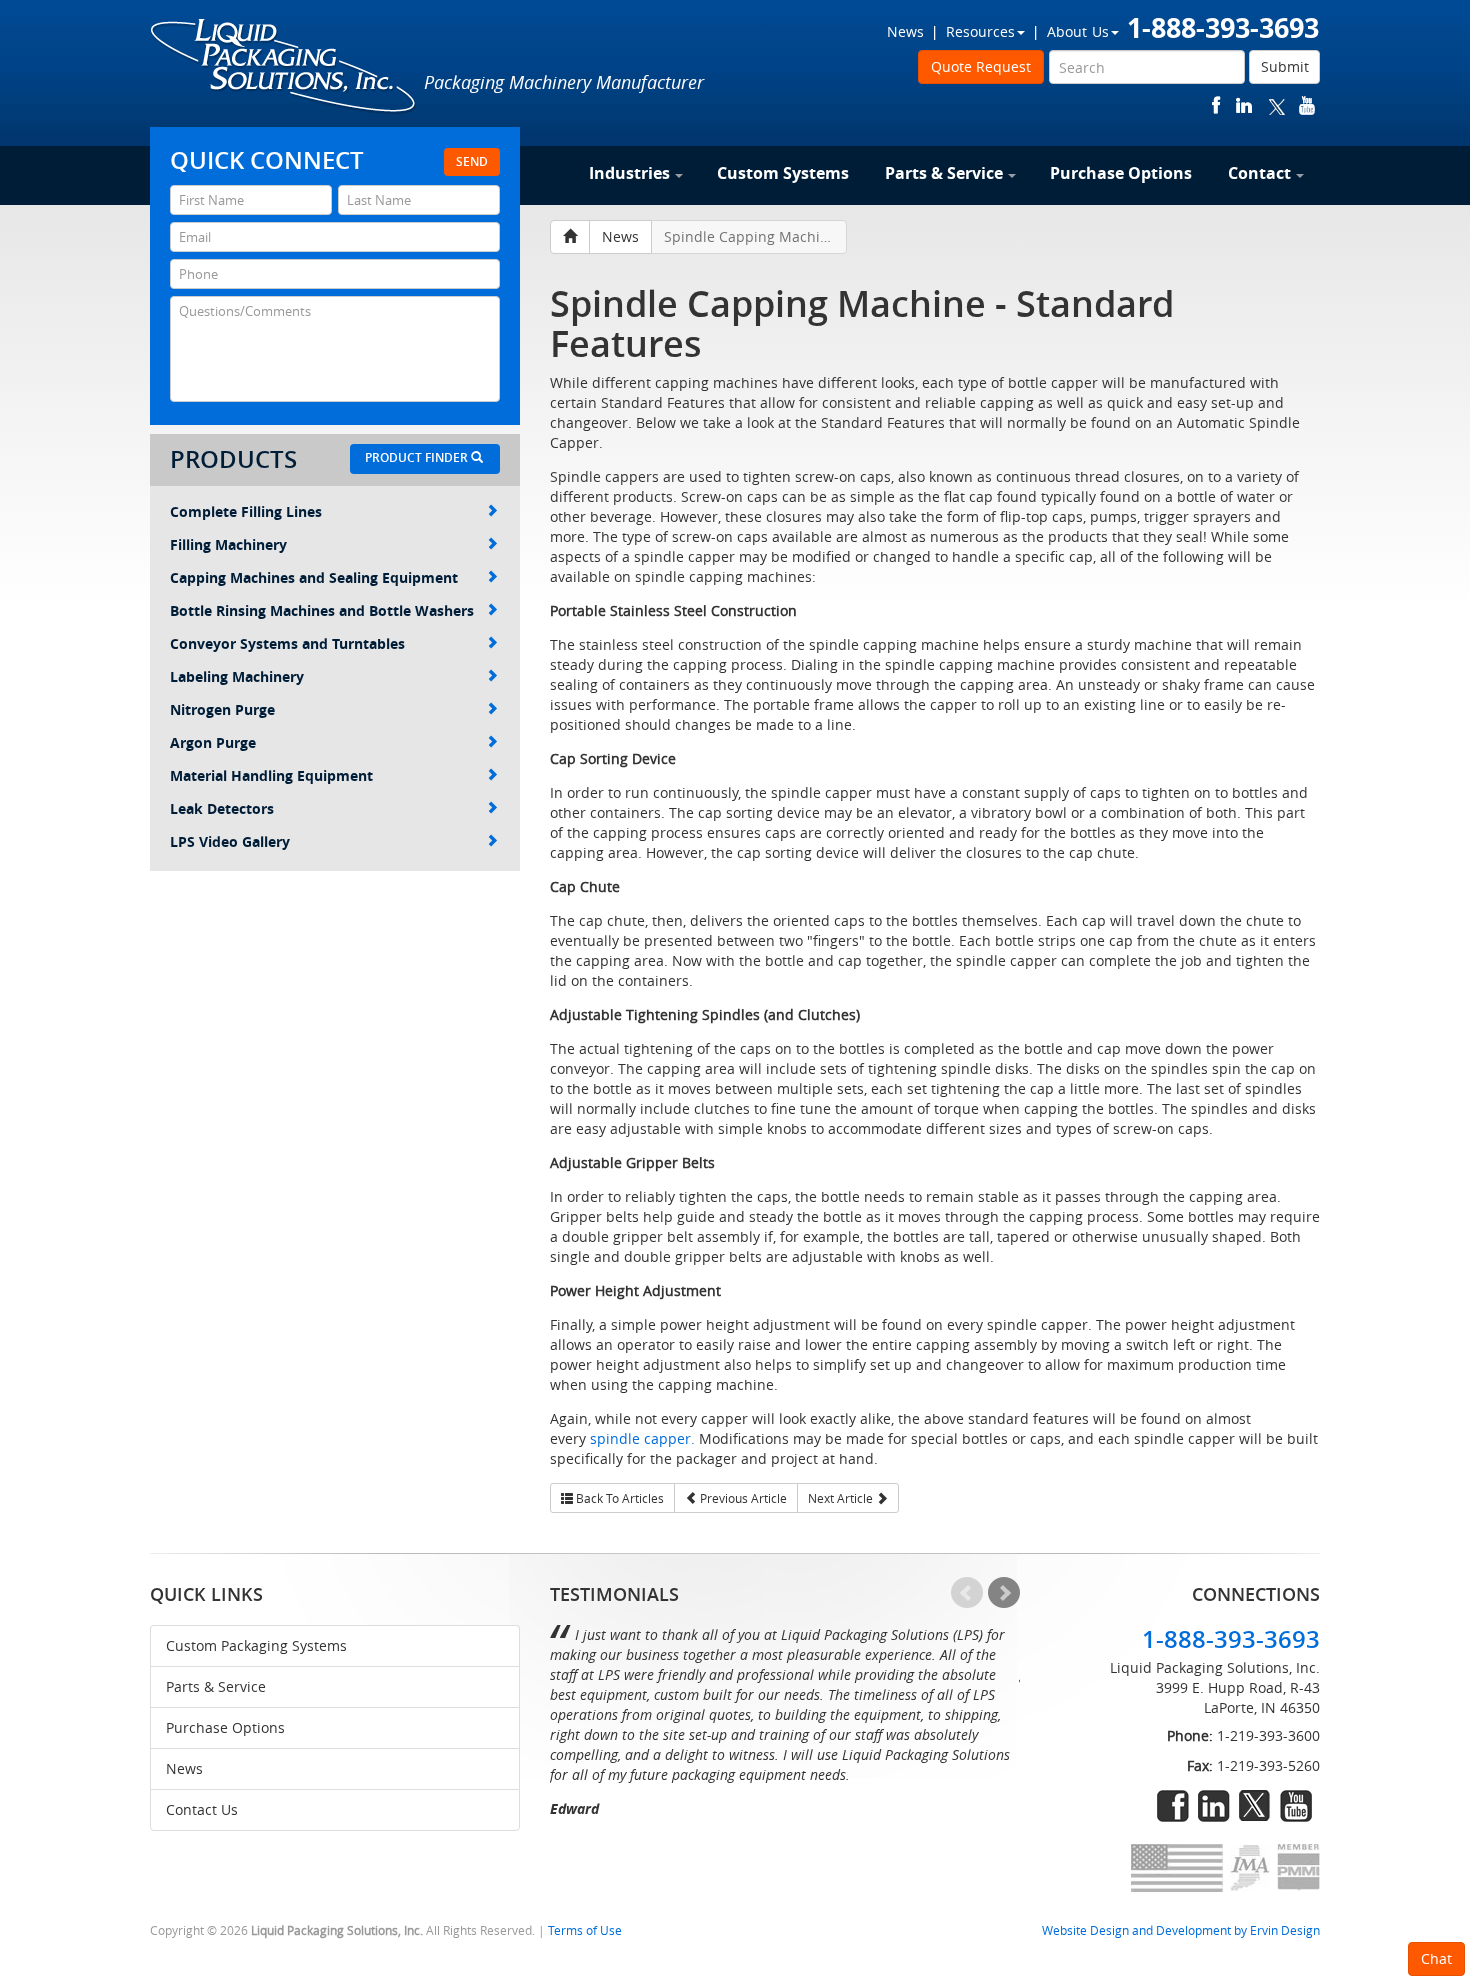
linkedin (1244, 105)
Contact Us (202, 1809)
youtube (1307, 105)
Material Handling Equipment (271, 775)
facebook (1216, 105)
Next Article (842, 1498)
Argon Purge (213, 742)
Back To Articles (618, 1498)
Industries (629, 173)
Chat (1436, 1958)
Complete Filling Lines (246, 511)
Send (472, 161)
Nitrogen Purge (222, 709)
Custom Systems (783, 173)
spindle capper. (642, 1438)
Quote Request (981, 66)
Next (1004, 1593)
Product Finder (418, 457)
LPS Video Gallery (230, 841)
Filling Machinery (228, 544)
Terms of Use (585, 1930)
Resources (980, 31)
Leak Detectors (222, 808)
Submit (1285, 66)
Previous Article (742, 1498)
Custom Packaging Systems (256, 1645)
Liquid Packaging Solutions (284, 67)
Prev (967, 1593)
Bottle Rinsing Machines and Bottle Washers (322, 610)
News (905, 31)
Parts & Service (944, 173)
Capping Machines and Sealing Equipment (314, 577)
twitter (1277, 105)
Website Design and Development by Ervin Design (1181, 1930)
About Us (1078, 31)
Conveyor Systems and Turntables (287, 643)
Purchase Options (1121, 173)
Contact (1259, 173)
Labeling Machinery (237, 676)
